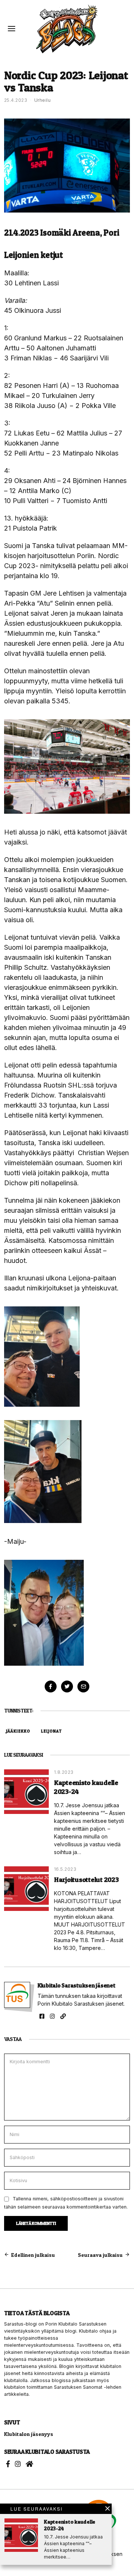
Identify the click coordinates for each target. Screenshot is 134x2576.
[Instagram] (52, 2016)
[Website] (63, 2016)
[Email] (83, 1686)
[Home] (29, 2464)
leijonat (52, 1731)
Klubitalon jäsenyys (29, 2434)
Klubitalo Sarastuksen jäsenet (76, 1985)
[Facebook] (51, 1686)
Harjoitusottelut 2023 (86, 1879)
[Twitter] (67, 1686)
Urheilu (43, 100)
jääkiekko (18, 1731)
